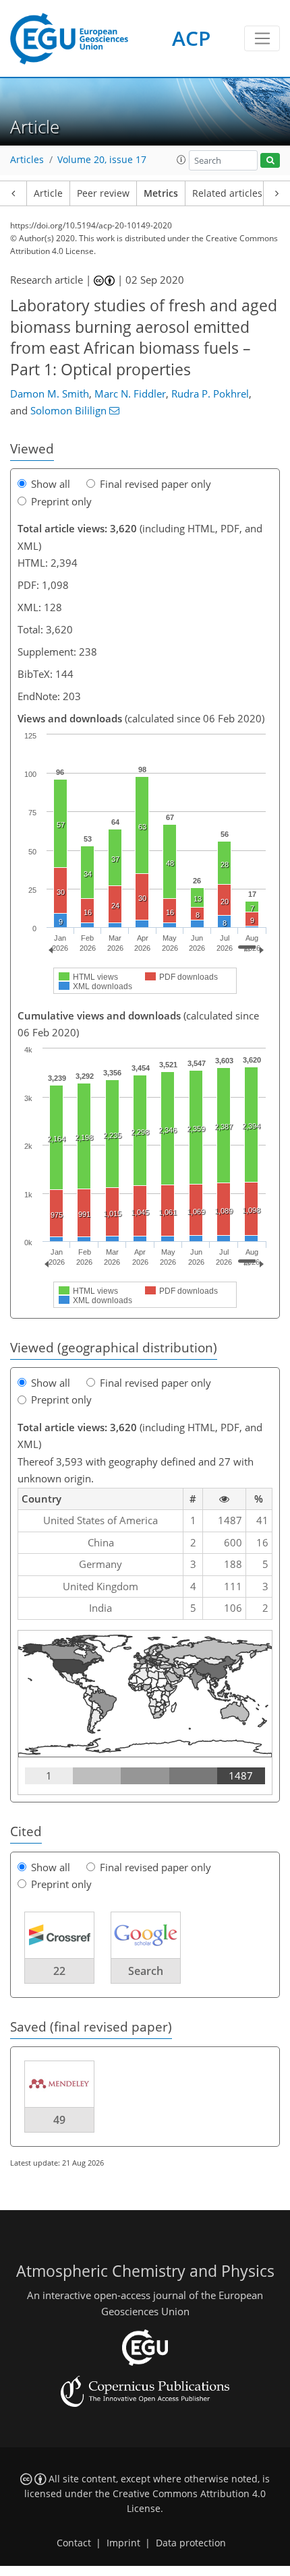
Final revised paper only (155, 484)
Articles (27, 160)
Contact (74, 2543)
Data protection (191, 2543)
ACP (191, 38)
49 (59, 2120)
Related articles (227, 193)
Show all (51, 484)
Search (146, 1971)
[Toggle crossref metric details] (59, 1934)
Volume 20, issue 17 (102, 160)
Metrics (161, 193)
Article (48, 193)
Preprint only (61, 501)
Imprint (123, 2543)
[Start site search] (270, 161)
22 (59, 1971)
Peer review (103, 193)
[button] (181, 160)
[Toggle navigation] (262, 38)
